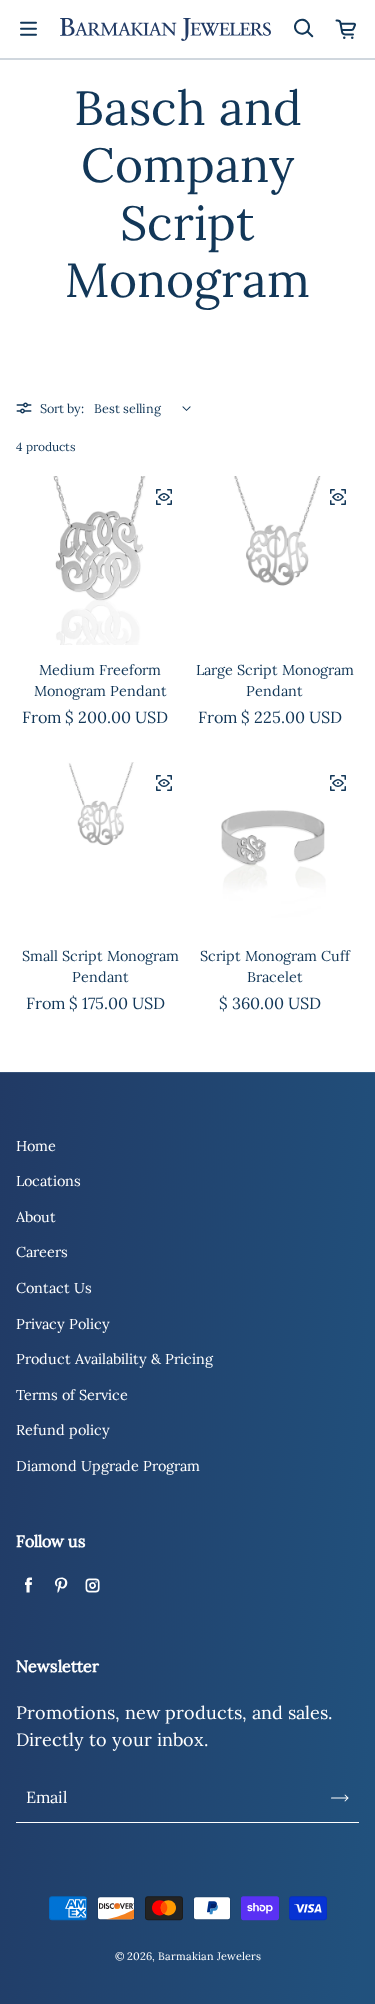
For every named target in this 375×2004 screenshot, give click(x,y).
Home (36, 1146)
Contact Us (54, 1288)
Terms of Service (72, 1395)
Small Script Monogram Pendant (100, 967)
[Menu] (28, 29)
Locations (48, 1181)
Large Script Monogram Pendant (275, 681)
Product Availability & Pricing (114, 1359)
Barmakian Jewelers (209, 1956)
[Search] (303, 29)
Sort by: (62, 408)
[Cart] (347, 29)
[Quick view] (164, 497)
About (36, 1217)
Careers (42, 1252)
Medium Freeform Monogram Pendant (100, 681)
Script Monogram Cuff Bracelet (275, 967)
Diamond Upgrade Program (108, 1466)
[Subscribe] (340, 1798)
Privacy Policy (63, 1324)
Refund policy (63, 1430)
